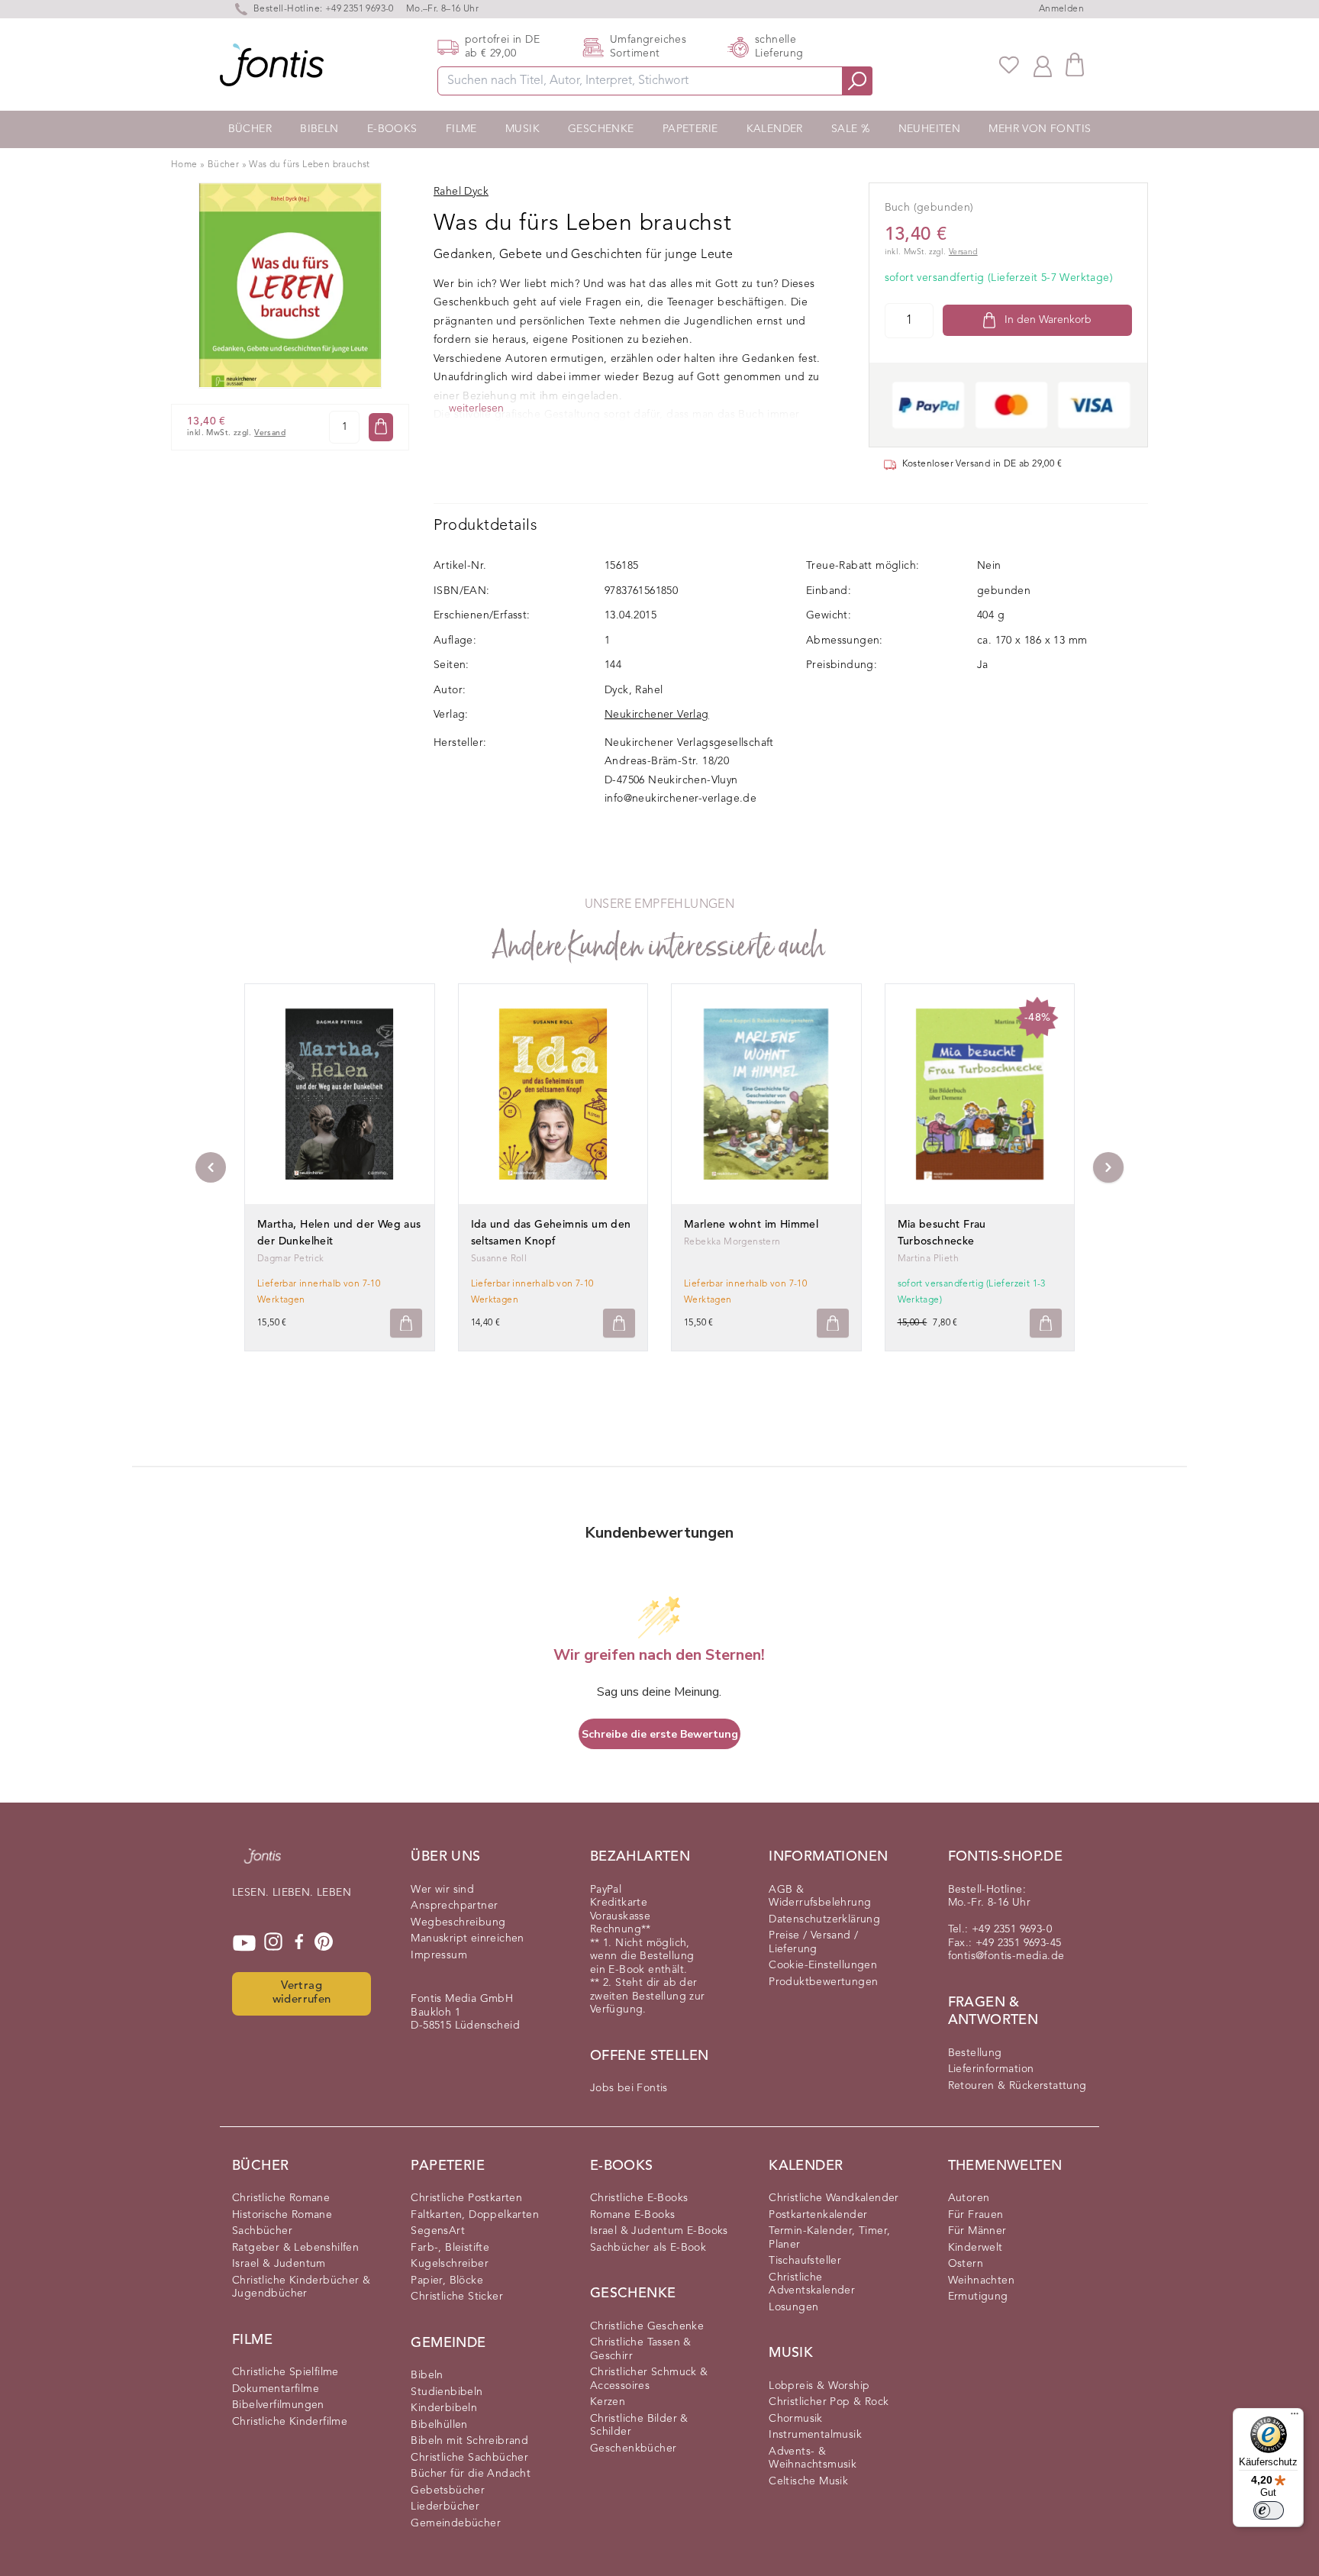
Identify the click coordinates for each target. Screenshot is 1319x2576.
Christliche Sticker (457, 2297)
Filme (461, 129)
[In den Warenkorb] (381, 426)
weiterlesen (476, 408)
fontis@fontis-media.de (1006, 1956)
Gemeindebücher (456, 2523)
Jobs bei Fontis (629, 2088)
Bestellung (975, 2053)
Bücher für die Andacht (471, 2474)
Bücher (250, 129)
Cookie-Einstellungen (823, 1965)
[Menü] (1295, 2417)
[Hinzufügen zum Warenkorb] (406, 1324)
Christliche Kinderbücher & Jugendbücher (301, 2287)
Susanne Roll (499, 1259)
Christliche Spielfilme (285, 2372)
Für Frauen (976, 2215)
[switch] (1269, 2510)
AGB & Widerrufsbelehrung (820, 1896)
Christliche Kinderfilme (290, 2422)
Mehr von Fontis (1040, 129)
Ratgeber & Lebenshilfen (295, 2248)
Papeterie (690, 129)
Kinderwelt (976, 2248)
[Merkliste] (1009, 65)
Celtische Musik (808, 2481)
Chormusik (796, 2419)
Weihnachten (981, 2281)
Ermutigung (978, 2297)
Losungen (793, 2307)
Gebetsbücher (448, 2490)
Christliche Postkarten (466, 2198)
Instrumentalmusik (815, 2435)
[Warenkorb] (1075, 65)
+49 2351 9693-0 (360, 9)
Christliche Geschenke (647, 2326)
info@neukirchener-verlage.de (680, 799)
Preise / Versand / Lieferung (813, 1942)
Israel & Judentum (279, 2264)
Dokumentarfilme (276, 2389)
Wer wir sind (442, 1890)
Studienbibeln (447, 2392)
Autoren (969, 2198)
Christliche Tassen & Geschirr (641, 2349)
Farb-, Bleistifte (450, 2248)
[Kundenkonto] (1043, 65)
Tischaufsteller (805, 2261)
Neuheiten (930, 129)
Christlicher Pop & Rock (829, 2402)
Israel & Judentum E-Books (659, 2231)
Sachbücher (262, 2231)
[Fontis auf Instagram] (273, 1943)
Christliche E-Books (639, 2198)
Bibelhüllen (439, 2425)
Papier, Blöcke (447, 2281)
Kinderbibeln (444, 2408)
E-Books (392, 129)
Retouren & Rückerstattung (1017, 2086)
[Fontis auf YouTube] (244, 1943)
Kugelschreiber (450, 2264)
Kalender (775, 129)
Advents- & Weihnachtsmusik (813, 2458)
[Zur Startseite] (263, 1864)
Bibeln (319, 129)
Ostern (966, 2264)
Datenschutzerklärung (824, 1919)
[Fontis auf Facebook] (299, 1943)
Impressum (439, 1955)
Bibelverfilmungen (278, 2405)
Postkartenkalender (818, 2215)
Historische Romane (282, 2215)
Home (184, 165)
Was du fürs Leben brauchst (309, 165)
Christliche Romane (281, 2198)
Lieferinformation (991, 2069)
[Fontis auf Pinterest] (324, 1943)
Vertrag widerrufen (302, 1993)
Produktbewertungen (823, 1982)
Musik (522, 129)
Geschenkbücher (634, 2448)
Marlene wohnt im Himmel (751, 1225)
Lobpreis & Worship (819, 2386)
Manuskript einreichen (467, 1938)
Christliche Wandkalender (834, 2198)
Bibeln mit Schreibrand (469, 2441)
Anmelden (1061, 9)
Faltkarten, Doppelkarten (475, 2215)
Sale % (850, 129)
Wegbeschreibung (458, 1922)
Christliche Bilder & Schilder (639, 2426)
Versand (270, 433)
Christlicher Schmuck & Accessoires (649, 2379)
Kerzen (608, 2402)
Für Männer (977, 2231)
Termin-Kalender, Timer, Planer (829, 2238)
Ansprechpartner (454, 1906)
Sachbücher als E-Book (648, 2248)
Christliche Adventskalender (812, 2284)
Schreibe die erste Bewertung (660, 1734)
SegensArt (438, 2231)
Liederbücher (445, 2507)
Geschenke (601, 129)
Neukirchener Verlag (657, 715)
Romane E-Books (633, 2215)
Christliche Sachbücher (469, 2458)
